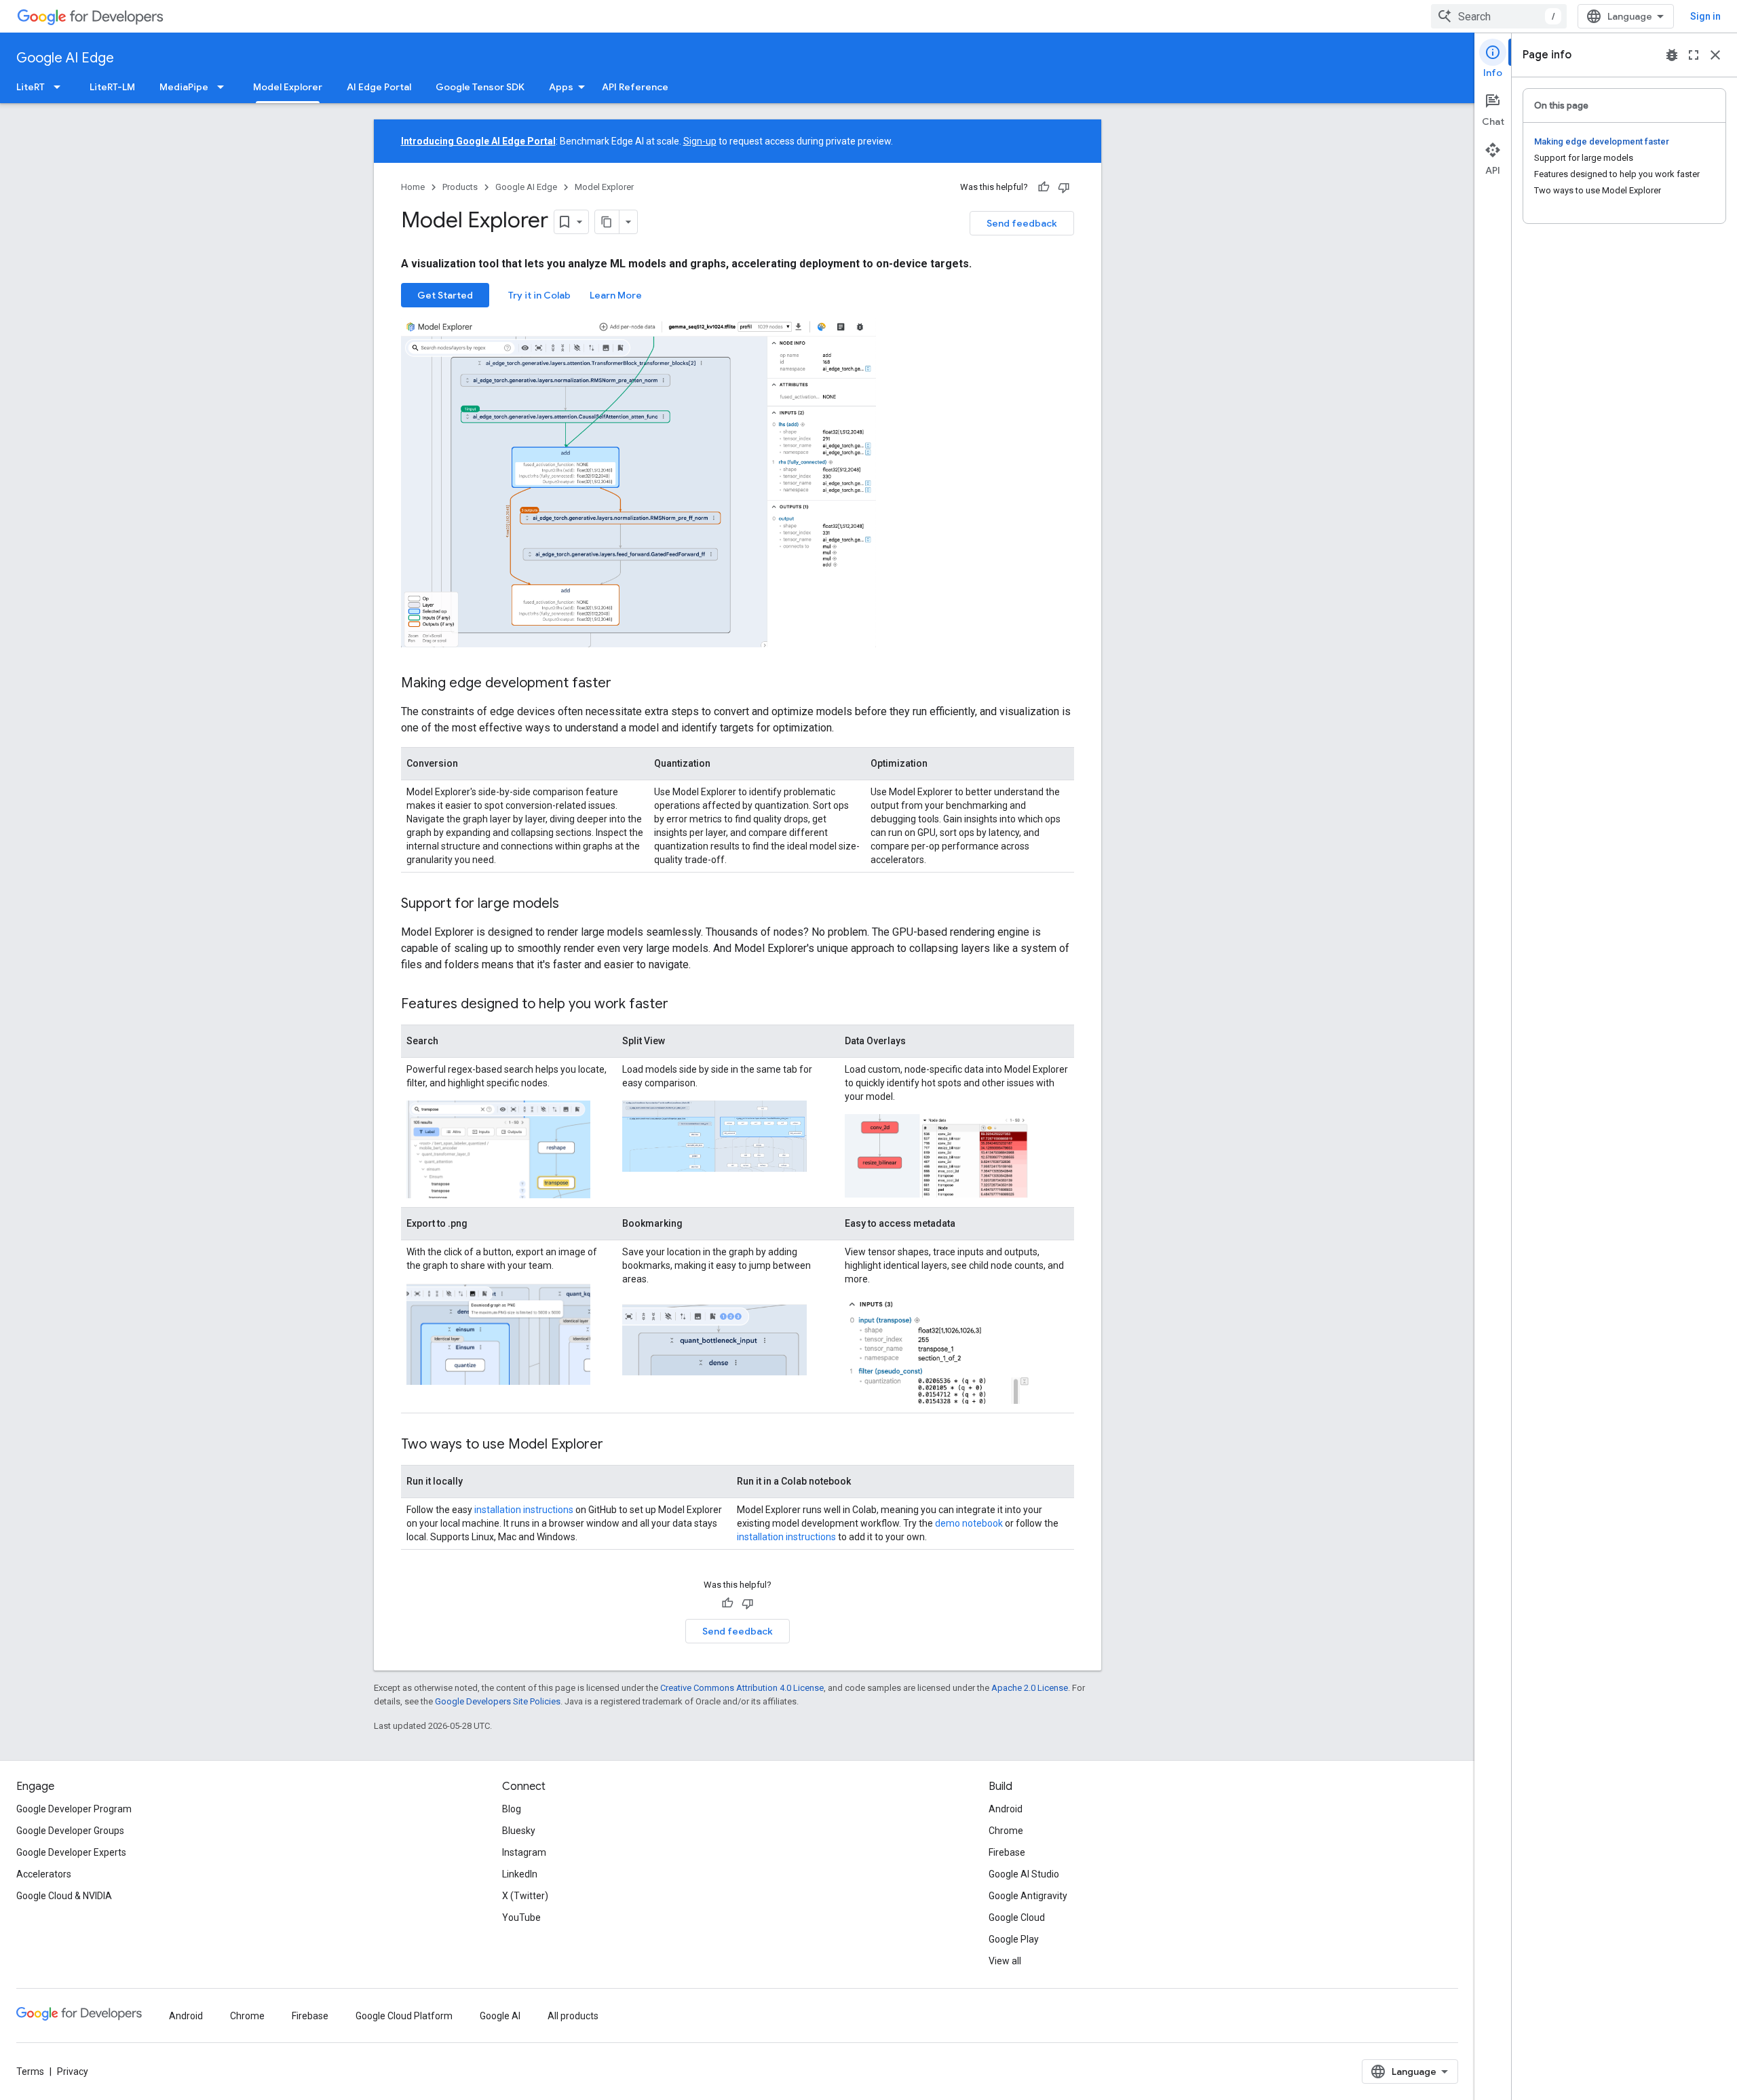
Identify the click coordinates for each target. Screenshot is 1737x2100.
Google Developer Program (74, 1809)
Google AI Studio (1024, 1874)
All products (573, 2016)
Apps (561, 87)
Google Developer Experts (71, 1852)
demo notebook (969, 1523)
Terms (30, 2072)
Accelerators (44, 1874)
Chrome (1006, 1831)
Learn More (616, 295)
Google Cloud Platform (404, 2016)
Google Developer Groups (70, 1831)
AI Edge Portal (379, 87)
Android (1006, 1809)
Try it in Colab (539, 295)
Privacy (73, 2072)
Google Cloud (1017, 1917)
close (1715, 55)
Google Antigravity (1028, 1896)
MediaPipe (184, 87)
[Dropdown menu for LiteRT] (61, 87)
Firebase (1007, 1852)
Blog (512, 1809)
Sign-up (700, 141)
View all (1005, 1961)
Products (460, 187)
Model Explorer (288, 87)
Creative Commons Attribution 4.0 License (742, 1688)
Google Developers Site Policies (498, 1701)
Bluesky (519, 1831)
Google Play (1014, 1939)
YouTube (521, 1917)
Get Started (445, 295)
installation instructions (524, 1510)
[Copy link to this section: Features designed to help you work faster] (682, 1005)
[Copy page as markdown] (607, 222)
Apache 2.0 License (1030, 1688)
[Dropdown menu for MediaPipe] (225, 87)
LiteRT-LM (112, 87)
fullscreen (1694, 55)
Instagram (524, 1852)
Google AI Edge (65, 58)
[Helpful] (1044, 187)
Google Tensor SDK (480, 87)
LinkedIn (520, 1874)
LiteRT (31, 87)
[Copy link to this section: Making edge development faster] (625, 684)
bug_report (1672, 55)
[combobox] (1499, 16)
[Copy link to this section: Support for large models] (573, 904)
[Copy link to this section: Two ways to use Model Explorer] (617, 1445)
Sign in (1705, 16)
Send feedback (1022, 223)
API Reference (635, 87)
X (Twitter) (525, 1896)
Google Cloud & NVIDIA (64, 1896)
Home (413, 187)
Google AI (500, 2016)
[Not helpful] (1064, 187)
